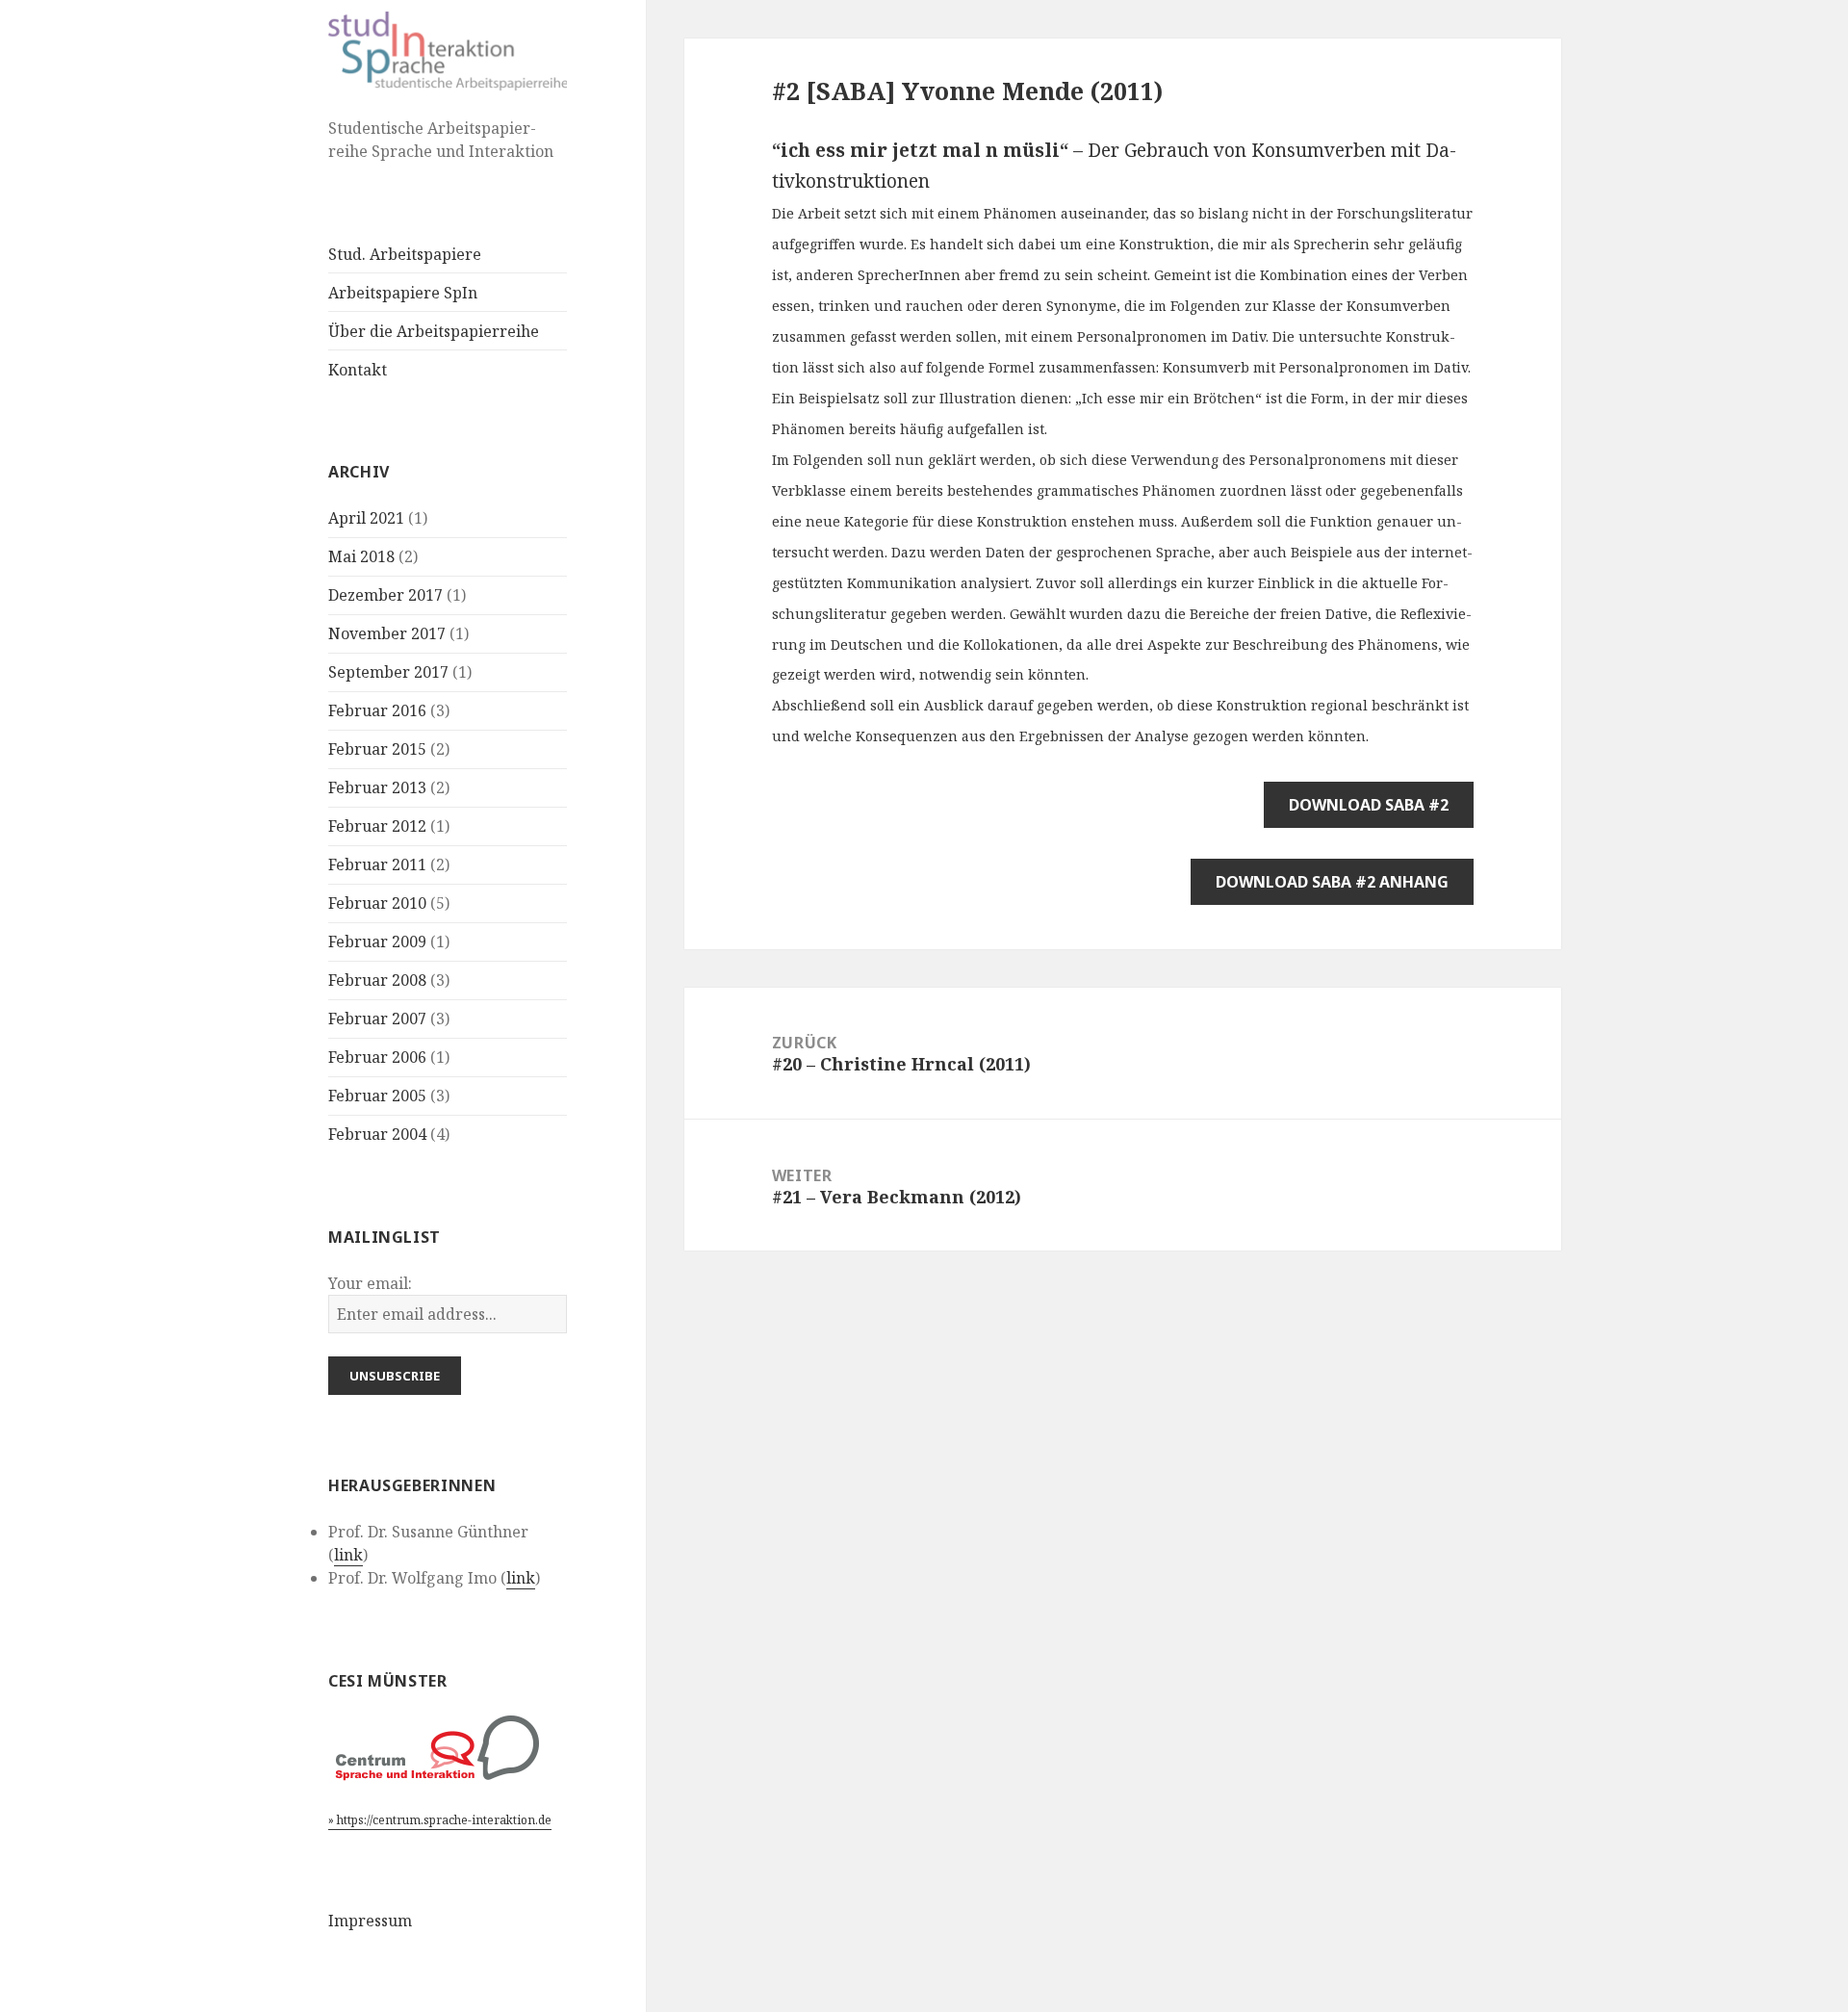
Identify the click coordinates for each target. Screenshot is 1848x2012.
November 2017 (387, 633)
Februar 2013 (377, 787)
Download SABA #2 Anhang (1332, 882)
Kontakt (358, 370)
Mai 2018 (361, 556)
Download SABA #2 (1369, 805)
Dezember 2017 (385, 595)
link (348, 1555)
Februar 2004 (377, 1134)
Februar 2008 (377, 980)
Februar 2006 (377, 1057)
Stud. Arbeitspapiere (405, 254)
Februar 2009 (377, 942)
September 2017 (388, 672)
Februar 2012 (377, 826)
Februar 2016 (377, 710)
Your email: (370, 1283)
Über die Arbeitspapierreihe (434, 331)
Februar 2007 (377, 1019)
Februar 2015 (377, 749)
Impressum (370, 1921)
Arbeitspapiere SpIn (403, 293)
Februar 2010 (377, 903)
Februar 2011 (377, 864)
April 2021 (366, 518)
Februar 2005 (377, 1096)
